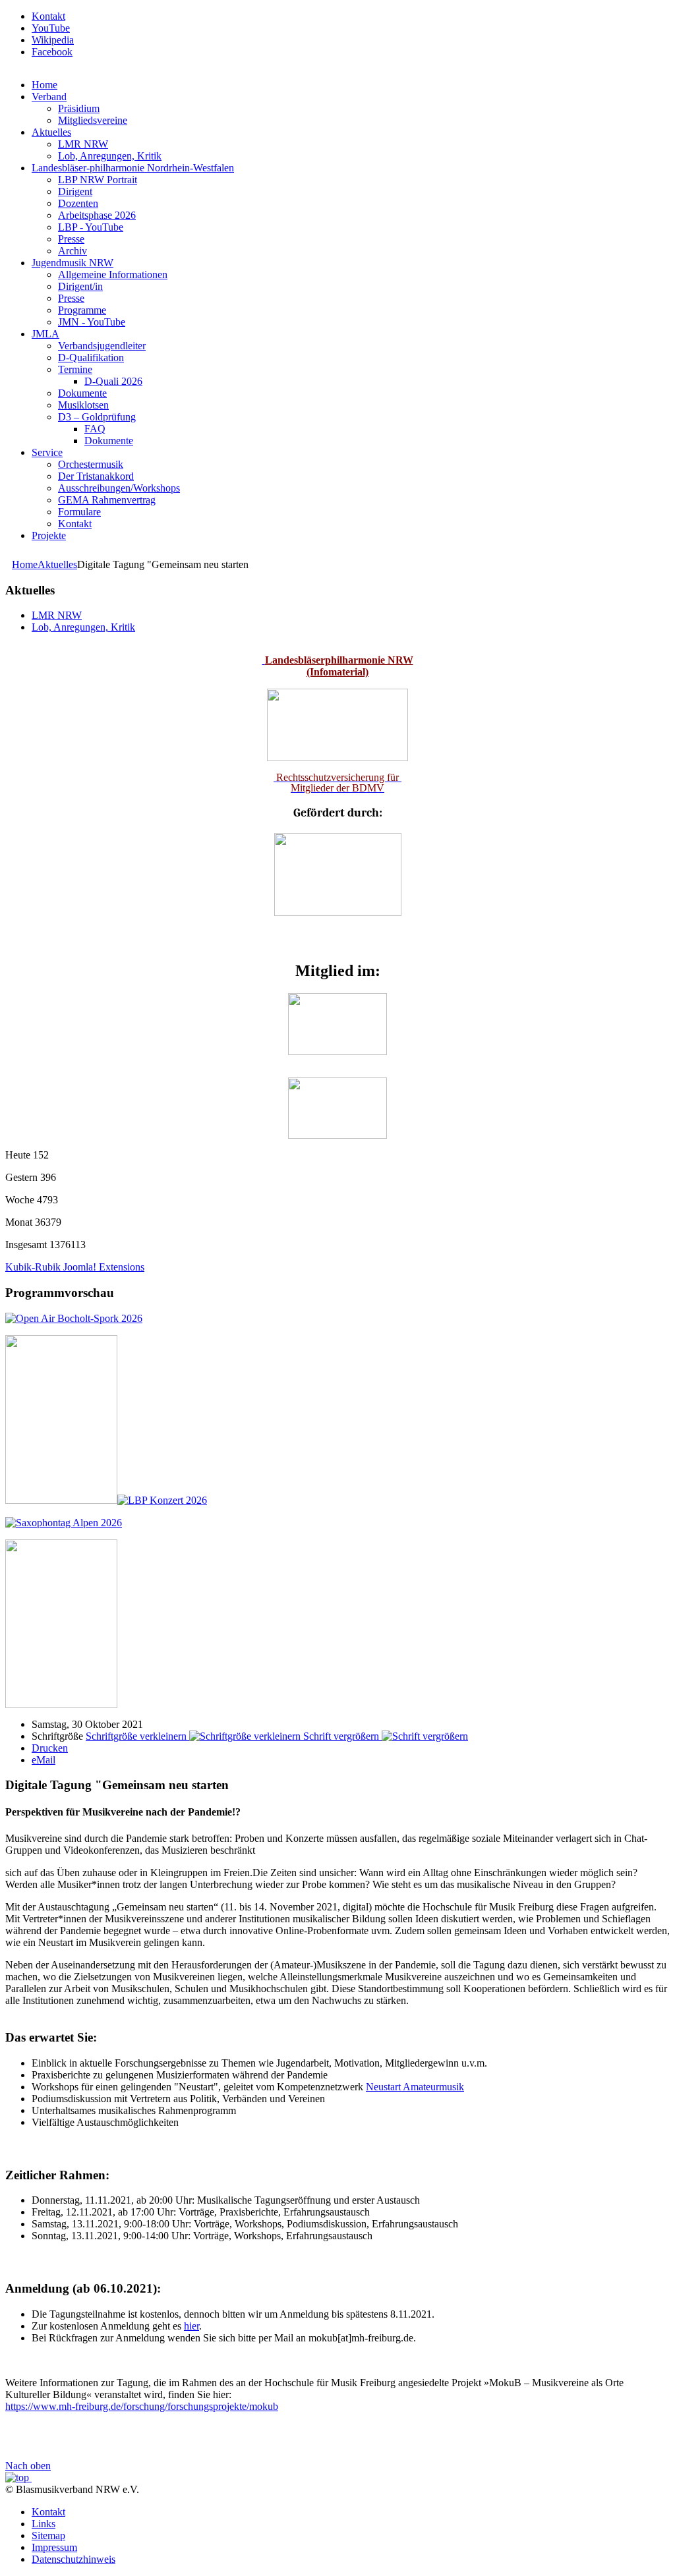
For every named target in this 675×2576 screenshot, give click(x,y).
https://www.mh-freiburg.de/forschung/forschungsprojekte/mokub (142, 2406)
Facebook (52, 52)
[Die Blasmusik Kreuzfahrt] (61, 1704)
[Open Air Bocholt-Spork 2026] (74, 1318)
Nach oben (28, 2466)
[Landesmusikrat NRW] (337, 1051)
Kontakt (48, 16)
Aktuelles (57, 564)
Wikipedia (53, 40)
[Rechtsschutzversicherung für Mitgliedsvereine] (264, 660)
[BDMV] (337, 1135)
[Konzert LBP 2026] (106, 1500)
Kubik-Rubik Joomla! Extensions (75, 1267)
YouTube (51, 28)
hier (191, 2326)
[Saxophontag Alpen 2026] (64, 1523)
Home (25, 564)
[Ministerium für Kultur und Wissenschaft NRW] (338, 912)
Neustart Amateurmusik (415, 2087)
